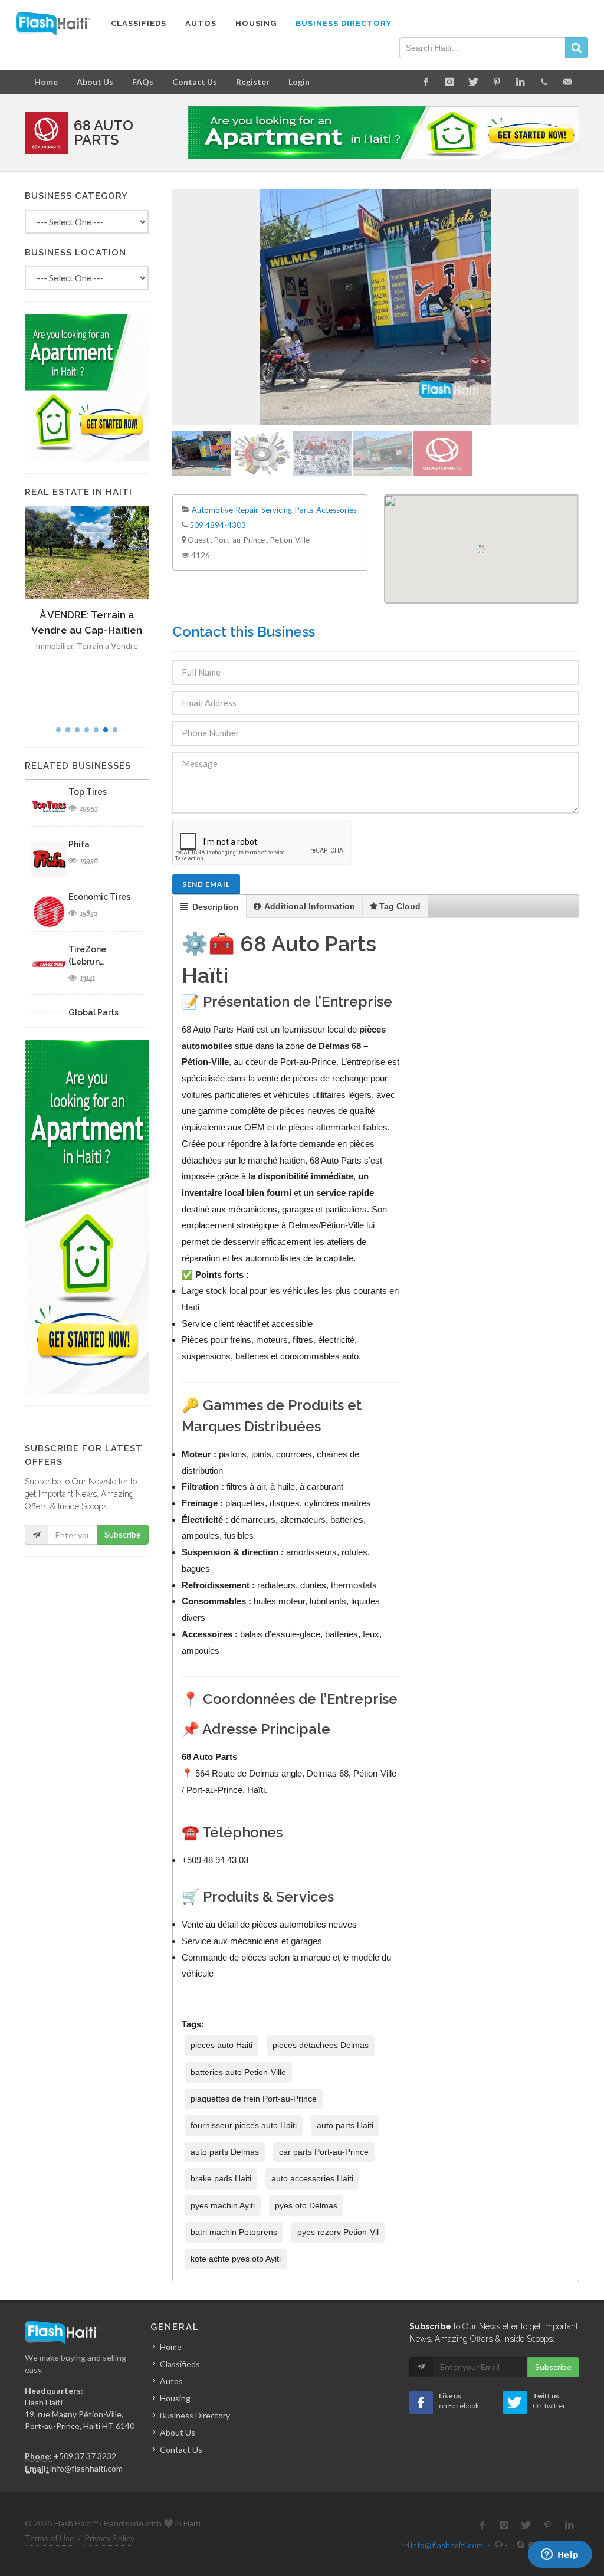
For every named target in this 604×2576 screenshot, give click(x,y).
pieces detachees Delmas (321, 2045)
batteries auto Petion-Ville (238, 2072)
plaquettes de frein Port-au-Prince (254, 2099)
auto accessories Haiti (312, 2178)
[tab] (210, 907)
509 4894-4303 (218, 525)
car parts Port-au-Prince (324, 2152)
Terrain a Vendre (107, 646)
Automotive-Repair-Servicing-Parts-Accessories (274, 510)
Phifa (79, 844)
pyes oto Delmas (306, 2205)
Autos (171, 2381)
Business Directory (195, 2415)
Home (46, 82)
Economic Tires (99, 897)
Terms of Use (50, 2538)
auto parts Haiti (345, 2125)
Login (299, 82)
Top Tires (88, 792)
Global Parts (93, 1012)
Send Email (206, 884)
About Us (95, 82)
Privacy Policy (109, 2538)
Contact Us (195, 82)
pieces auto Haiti (221, 2045)
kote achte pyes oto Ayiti (236, 2259)
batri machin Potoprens (234, 2232)
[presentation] (209, 907)
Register (253, 82)
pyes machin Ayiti (223, 2205)
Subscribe (123, 1534)
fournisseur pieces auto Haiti (244, 2125)
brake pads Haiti (221, 2178)
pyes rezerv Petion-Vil (338, 2232)
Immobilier (54, 646)
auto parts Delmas (225, 2152)
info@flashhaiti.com (86, 2468)
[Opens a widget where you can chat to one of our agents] (560, 2555)
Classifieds (180, 2364)
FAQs (143, 82)
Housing (175, 2398)
